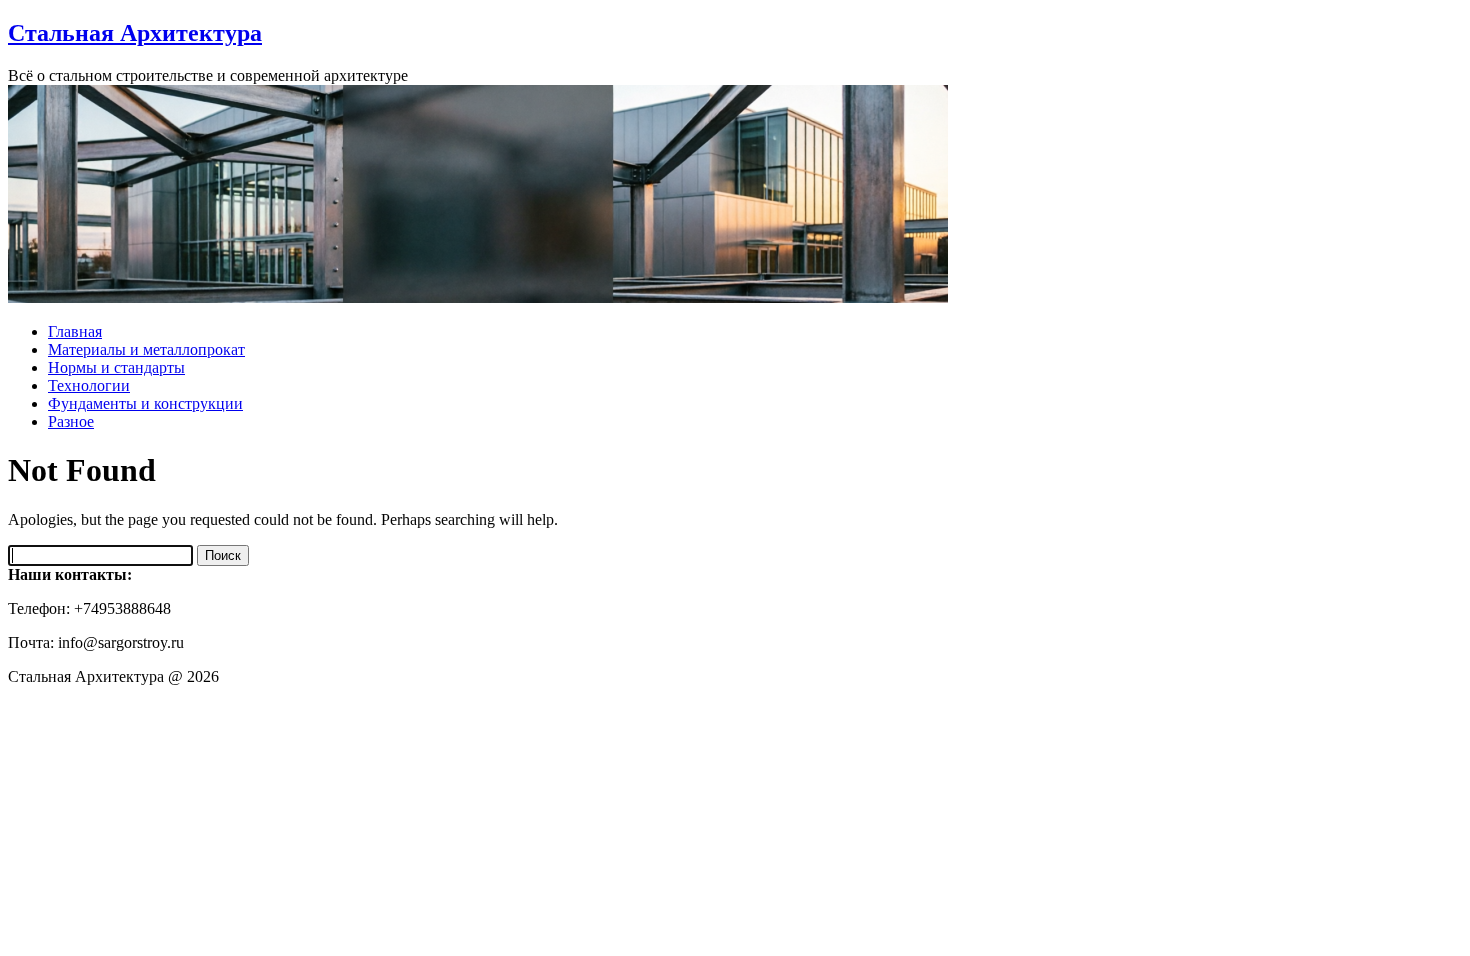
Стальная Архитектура (135, 33)
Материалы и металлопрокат (146, 349)
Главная (75, 331)
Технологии (89, 385)
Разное (71, 421)
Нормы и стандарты (116, 367)
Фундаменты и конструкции (145, 403)
